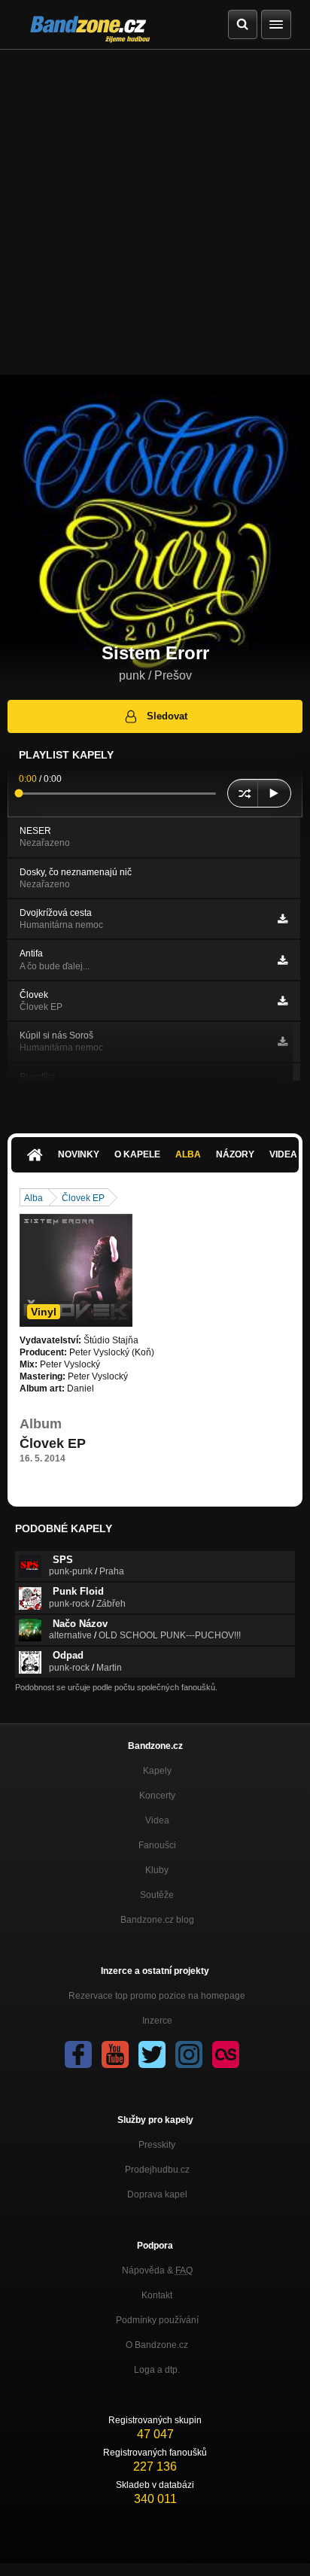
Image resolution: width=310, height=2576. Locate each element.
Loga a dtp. (157, 2370)
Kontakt (157, 2295)
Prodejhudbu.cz (157, 2170)
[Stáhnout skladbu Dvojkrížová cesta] (283, 919)
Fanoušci (157, 1845)
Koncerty (157, 1796)
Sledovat (167, 716)
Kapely (157, 1771)
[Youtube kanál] (115, 2054)
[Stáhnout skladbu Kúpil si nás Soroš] (283, 1042)
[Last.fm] (226, 2054)
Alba (188, 1154)
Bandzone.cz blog (157, 1920)
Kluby (157, 1870)
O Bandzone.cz (157, 2345)
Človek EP (83, 1198)
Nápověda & (157, 2270)
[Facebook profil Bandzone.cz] (78, 2054)
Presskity (157, 2145)
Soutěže (157, 1895)
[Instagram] (189, 2054)
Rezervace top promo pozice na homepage (157, 1996)
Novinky (79, 1154)
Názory (235, 1154)
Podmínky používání (157, 2320)
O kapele (137, 1154)
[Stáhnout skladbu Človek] (283, 1001)
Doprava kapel (157, 2194)
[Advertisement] (155, 212)
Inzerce (157, 2021)
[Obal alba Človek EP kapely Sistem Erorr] (76, 1270)
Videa (157, 1820)
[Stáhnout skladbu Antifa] (283, 960)
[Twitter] (152, 2054)
